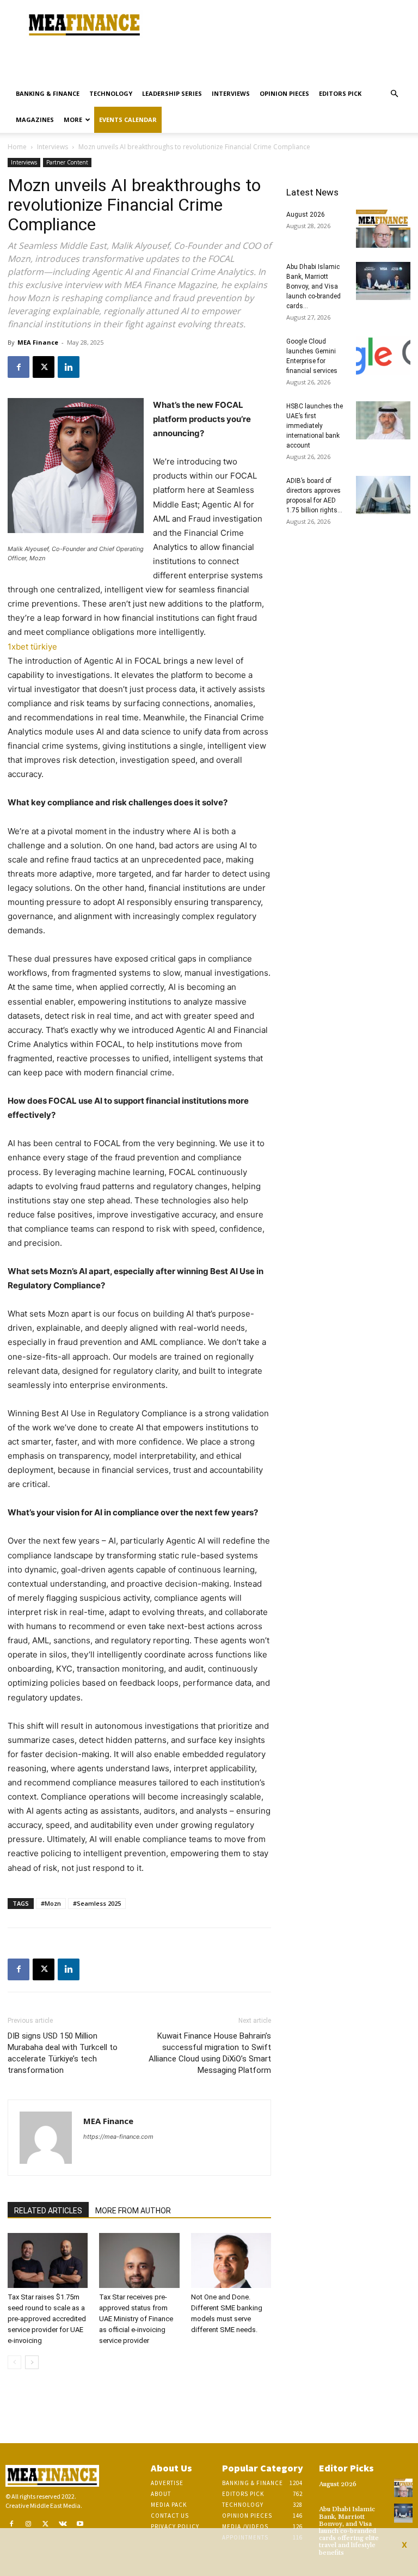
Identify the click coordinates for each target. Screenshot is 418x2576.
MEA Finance (38, 342)
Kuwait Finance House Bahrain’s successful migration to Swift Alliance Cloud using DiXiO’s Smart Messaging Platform (210, 2053)
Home (17, 147)
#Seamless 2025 (97, 1903)
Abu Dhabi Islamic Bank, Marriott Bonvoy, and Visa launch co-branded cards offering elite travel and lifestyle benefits (349, 2531)
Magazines (35, 120)
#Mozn (51, 1903)
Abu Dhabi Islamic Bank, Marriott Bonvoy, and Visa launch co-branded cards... (313, 286)
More (73, 120)
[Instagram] (29, 2524)
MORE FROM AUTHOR (133, 2211)
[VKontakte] (63, 2524)
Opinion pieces (284, 93)
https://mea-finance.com (118, 2137)
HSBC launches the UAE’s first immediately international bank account (315, 426)
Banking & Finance (48, 93)
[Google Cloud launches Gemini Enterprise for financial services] (383, 356)
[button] (394, 94)
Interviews (231, 93)
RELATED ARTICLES (48, 2211)
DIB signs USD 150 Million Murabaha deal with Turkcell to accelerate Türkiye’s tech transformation (63, 2053)
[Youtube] (80, 2524)
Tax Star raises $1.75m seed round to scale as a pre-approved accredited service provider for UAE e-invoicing (47, 2319)
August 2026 (306, 215)
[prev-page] (14, 2362)
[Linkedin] (69, 367)
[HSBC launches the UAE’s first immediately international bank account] (383, 420)
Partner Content (67, 162)
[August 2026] (383, 229)
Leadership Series (172, 93)
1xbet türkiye (32, 647)
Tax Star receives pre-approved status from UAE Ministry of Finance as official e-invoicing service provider (136, 2319)
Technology (111, 93)
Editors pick (340, 93)
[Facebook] (19, 367)
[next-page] (32, 2362)
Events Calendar (128, 120)
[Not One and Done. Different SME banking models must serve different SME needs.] (231, 2260)
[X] (44, 367)
